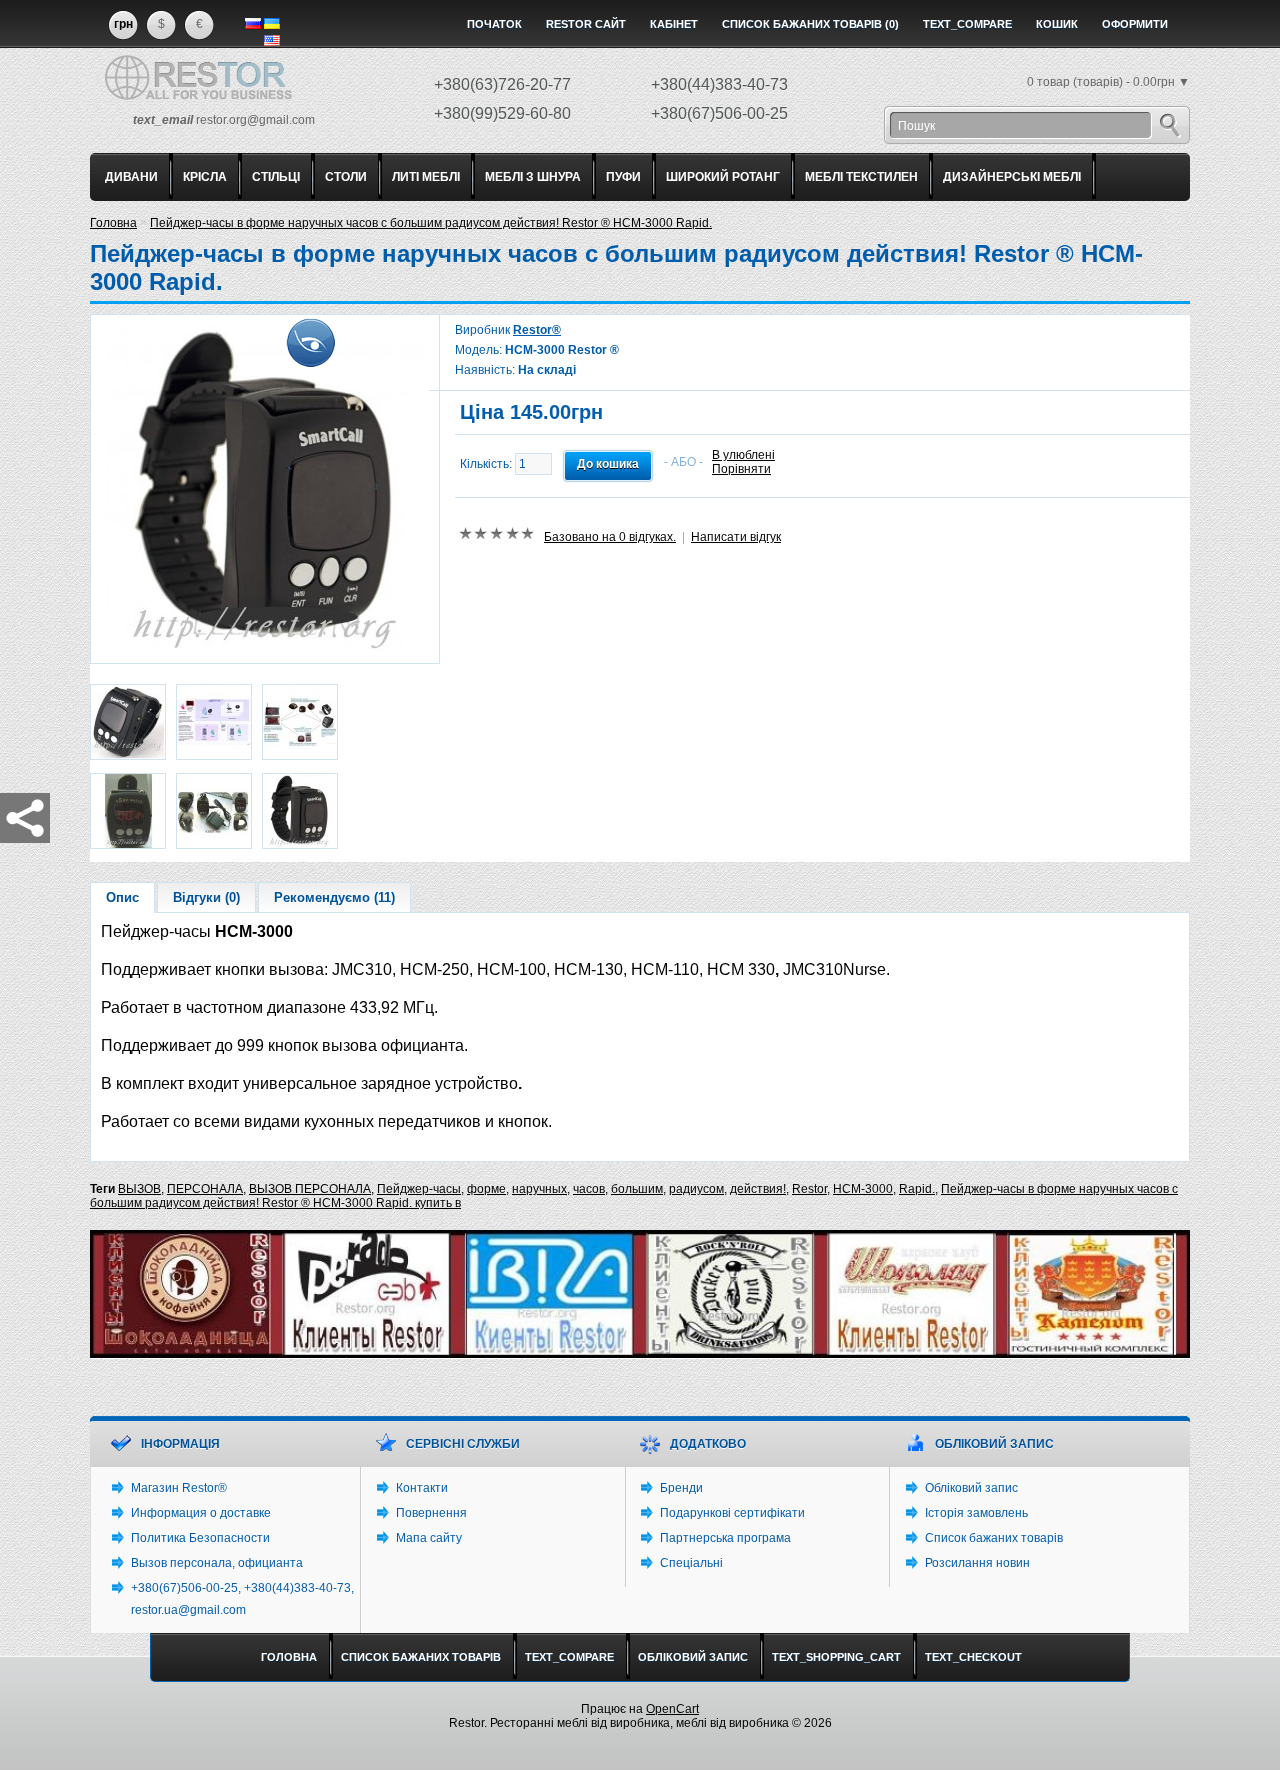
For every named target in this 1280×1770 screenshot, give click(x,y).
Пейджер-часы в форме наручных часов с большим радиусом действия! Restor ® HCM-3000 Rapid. (431, 223)
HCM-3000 (863, 1189)
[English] (272, 40)
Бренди (681, 1488)
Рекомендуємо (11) (334, 897)
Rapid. (917, 1189)
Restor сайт (586, 24)
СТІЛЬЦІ (276, 177)
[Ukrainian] (272, 23)
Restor (809, 1189)
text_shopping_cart (836, 1657)
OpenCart (672, 1709)
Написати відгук (736, 537)
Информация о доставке (201, 1513)
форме (486, 1189)
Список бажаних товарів (994, 1538)
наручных (539, 1189)
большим (637, 1189)
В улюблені (743, 455)
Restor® (537, 330)
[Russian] (253, 23)
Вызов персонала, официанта (217, 1563)
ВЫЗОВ (139, 1189)
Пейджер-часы (419, 1189)
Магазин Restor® (179, 1488)
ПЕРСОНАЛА (205, 1189)
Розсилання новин (977, 1563)
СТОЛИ (346, 177)
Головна (113, 223)
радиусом (696, 1189)
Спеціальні (691, 1563)
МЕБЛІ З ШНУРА (533, 177)
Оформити (1135, 24)
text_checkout (973, 1657)
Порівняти (741, 469)
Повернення (431, 1513)
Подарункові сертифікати (732, 1513)
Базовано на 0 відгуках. (610, 537)
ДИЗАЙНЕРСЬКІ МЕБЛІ (1012, 177)
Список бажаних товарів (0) (810, 24)
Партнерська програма (725, 1538)
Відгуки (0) (206, 897)
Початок (494, 24)
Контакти (422, 1488)
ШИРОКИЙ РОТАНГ (723, 177)
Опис (122, 897)
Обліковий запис (971, 1488)
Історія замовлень (976, 1513)
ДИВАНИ (131, 177)
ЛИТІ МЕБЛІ (426, 177)
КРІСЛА (205, 177)
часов (589, 1189)
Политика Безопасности (200, 1538)
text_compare (967, 24)
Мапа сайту (429, 1538)
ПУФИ (623, 177)
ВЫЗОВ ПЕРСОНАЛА (310, 1189)
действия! (758, 1189)
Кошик (1057, 24)
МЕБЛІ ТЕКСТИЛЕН (861, 177)
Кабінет (674, 24)
